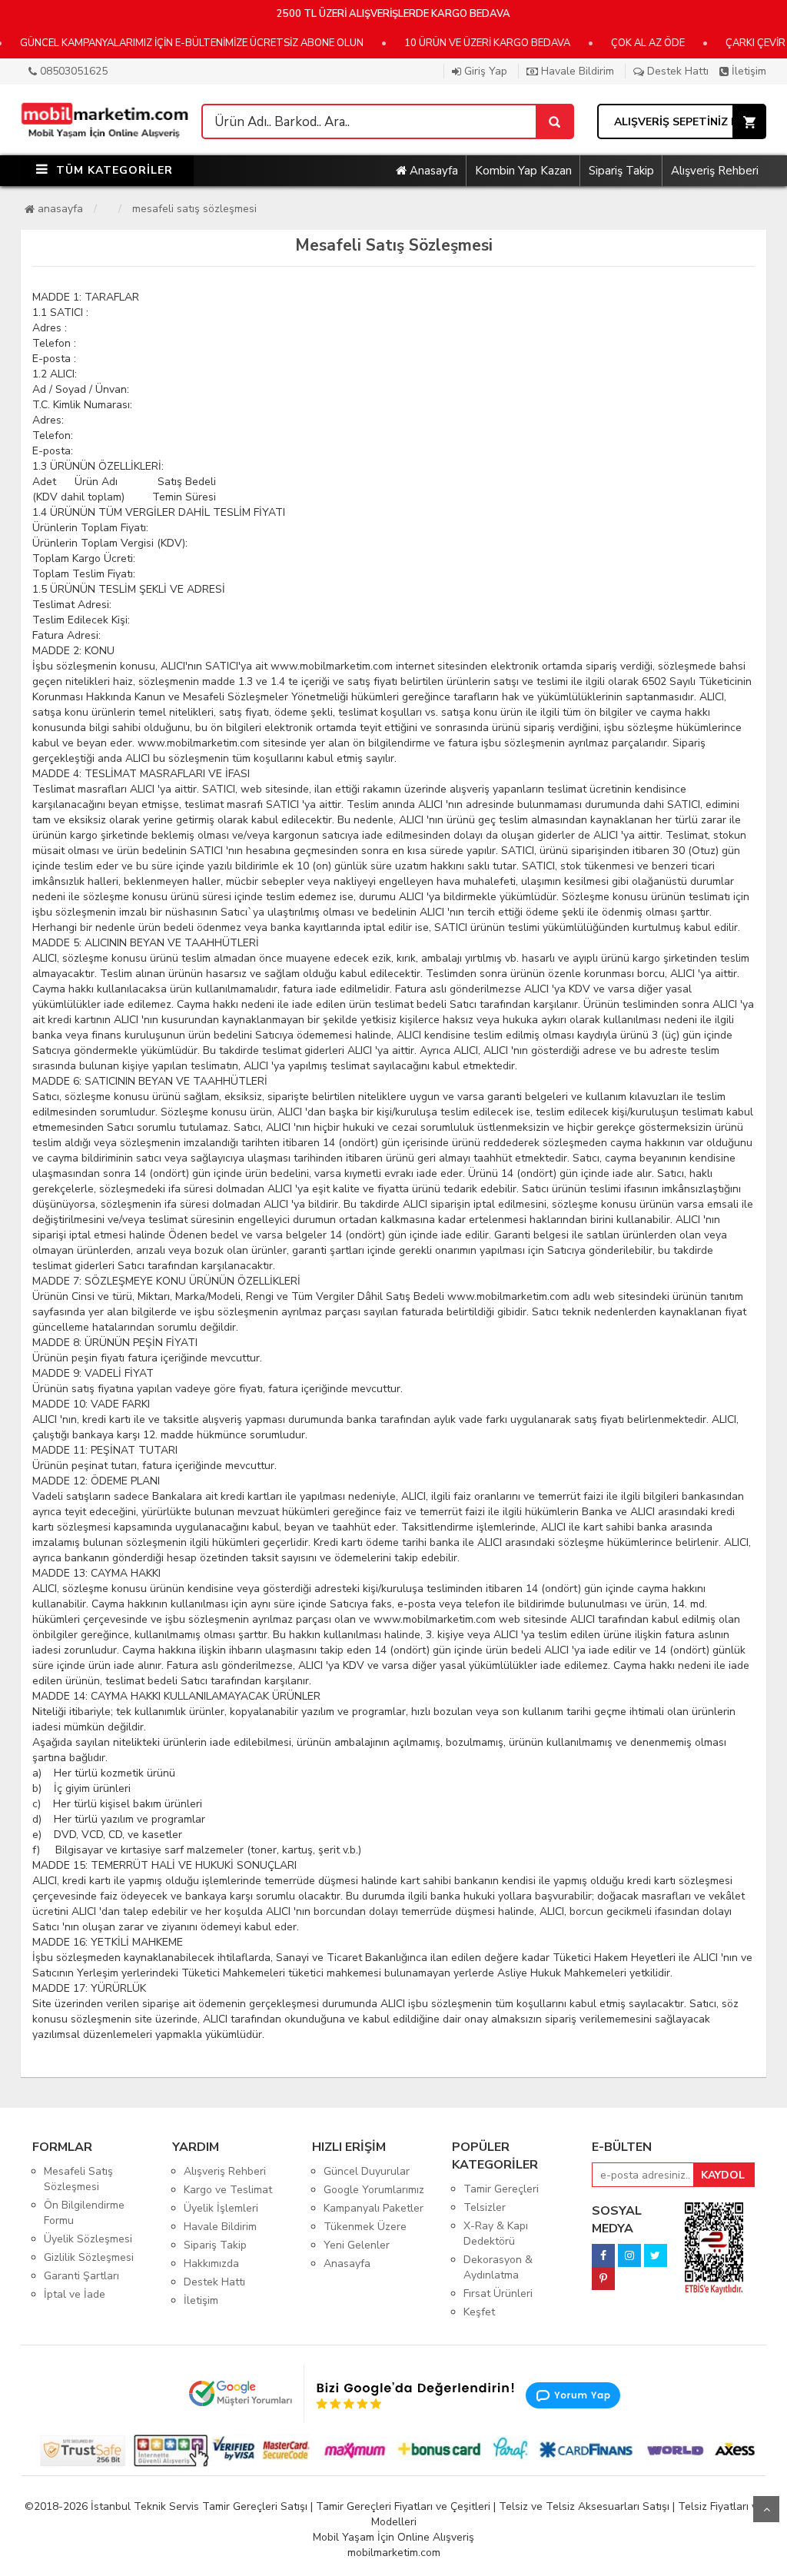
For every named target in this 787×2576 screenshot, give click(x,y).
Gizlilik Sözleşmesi (89, 2257)
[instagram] (629, 2251)
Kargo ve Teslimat (228, 2190)
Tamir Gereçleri (501, 2189)
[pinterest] (603, 2274)
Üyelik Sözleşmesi (88, 2239)
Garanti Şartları (81, 2276)
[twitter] (656, 2251)
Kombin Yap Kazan (523, 171)
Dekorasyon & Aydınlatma (498, 2267)
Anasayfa (432, 171)
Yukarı (766, 2509)
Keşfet (479, 2312)
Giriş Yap (484, 71)
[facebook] (603, 2251)
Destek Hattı (676, 71)
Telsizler (485, 2207)
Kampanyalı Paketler (374, 2208)
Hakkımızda (211, 2264)
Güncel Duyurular (367, 2171)
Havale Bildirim (576, 71)
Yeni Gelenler (357, 2245)
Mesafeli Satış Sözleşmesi (194, 209)
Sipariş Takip (621, 171)
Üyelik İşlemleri (221, 2208)
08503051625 (72, 71)
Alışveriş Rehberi (715, 171)
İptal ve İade (75, 2294)
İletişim (747, 71)
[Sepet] (554, 121)
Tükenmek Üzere (365, 2227)
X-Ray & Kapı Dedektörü (496, 2234)
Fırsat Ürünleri (498, 2293)
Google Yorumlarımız (374, 2190)
